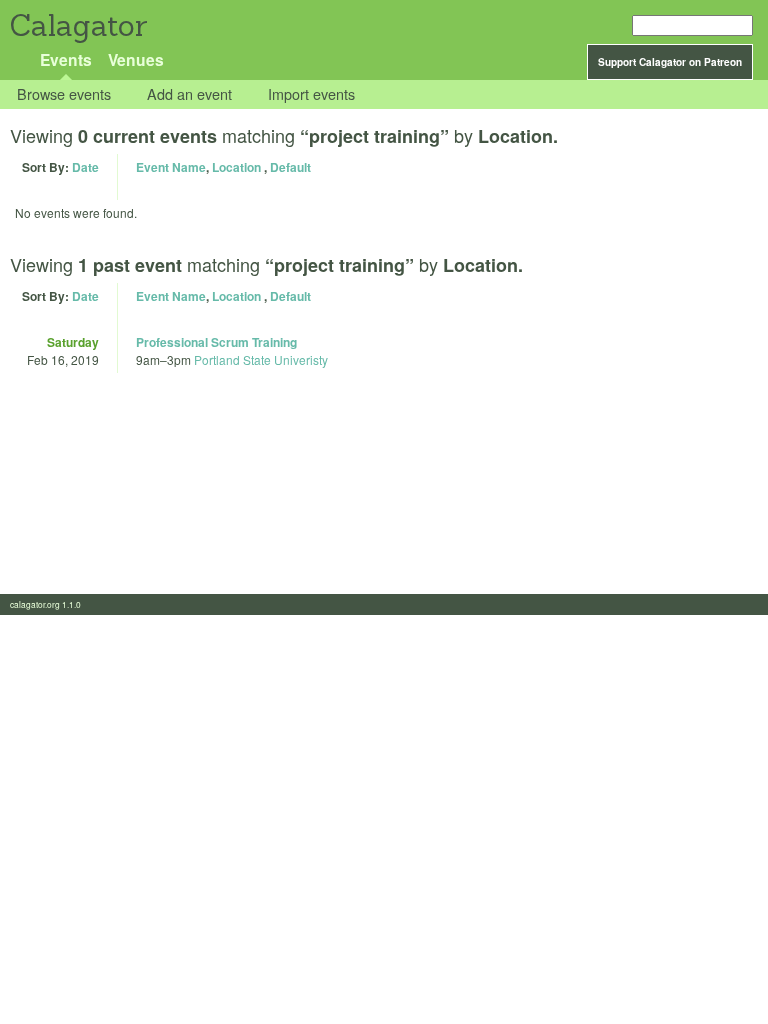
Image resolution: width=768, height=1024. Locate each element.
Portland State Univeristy (261, 359)
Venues (136, 59)
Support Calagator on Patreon (670, 62)
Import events (311, 94)
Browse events (64, 94)
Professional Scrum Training (216, 342)
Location (236, 167)
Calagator (77, 25)
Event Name (171, 167)
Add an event (189, 94)
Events (66, 59)
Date (85, 167)
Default (290, 167)
